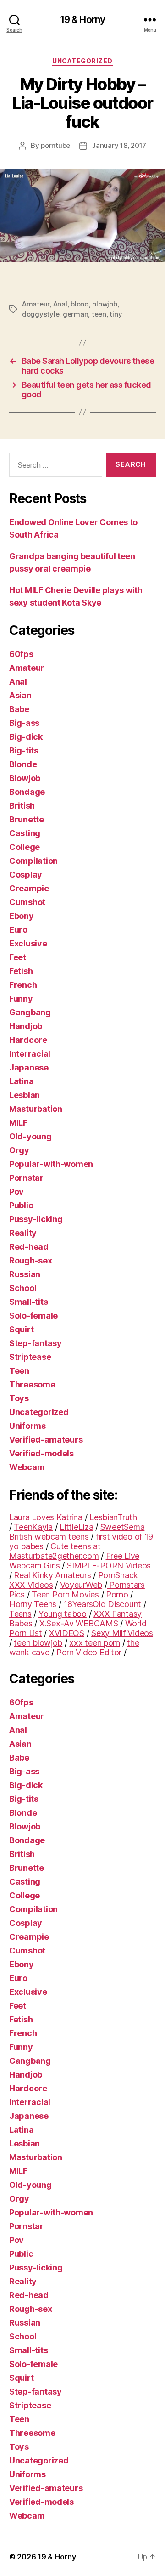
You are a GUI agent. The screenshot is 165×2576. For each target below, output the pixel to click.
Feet (18, 957)
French (23, 985)
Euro (18, 930)
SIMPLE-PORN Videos (109, 1565)
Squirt (21, 1329)
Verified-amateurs (46, 1440)
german (75, 314)
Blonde (23, 764)
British (22, 806)
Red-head (29, 1247)
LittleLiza (76, 1527)
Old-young (30, 1136)
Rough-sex (31, 1260)
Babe (19, 709)
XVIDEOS (67, 1633)
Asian (20, 695)
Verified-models (41, 1453)
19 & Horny (82, 20)
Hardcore (28, 1040)
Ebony (22, 916)
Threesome (32, 1384)
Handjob (26, 1026)
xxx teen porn (95, 1643)
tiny (116, 314)
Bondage (27, 792)
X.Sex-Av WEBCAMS (79, 1623)
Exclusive (28, 943)
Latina (21, 1081)
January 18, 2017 (119, 145)
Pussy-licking (36, 1219)
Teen (19, 1371)
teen (99, 314)
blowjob (104, 304)
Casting (25, 833)
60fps (21, 654)
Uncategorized (82, 61)
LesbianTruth (113, 1517)
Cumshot (27, 902)
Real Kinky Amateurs (52, 1575)
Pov (16, 1192)
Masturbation (36, 1109)
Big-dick (26, 737)
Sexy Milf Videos (122, 1633)
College (25, 847)
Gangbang (30, 1012)
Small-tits (28, 1302)
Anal (60, 304)
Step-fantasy (36, 1343)
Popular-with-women (51, 1164)
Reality (23, 1233)
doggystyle (41, 314)
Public (21, 1205)
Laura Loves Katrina (46, 1517)
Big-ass (24, 723)
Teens (20, 1614)
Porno (117, 1594)
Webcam (27, 1467)
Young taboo (63, 1614)
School (23, 1288)
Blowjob (25, 778)
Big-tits (24, 750)
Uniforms (27, 1426)
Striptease (30, 1357)
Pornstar (26, 1178)
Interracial (30, 1054)
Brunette (27, 819)
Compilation (33, 861)
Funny (21, 999)
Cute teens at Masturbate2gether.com (55, 1551)
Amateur (36, 304)
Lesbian (25, 1095)
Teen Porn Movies (65, 1594)
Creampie (29, 888)
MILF (18, 1123)
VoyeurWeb (81, 1585)
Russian (25, 1274)
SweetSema (123, 1527)
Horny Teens (33, 1604)
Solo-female (33, 1316)
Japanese (29, 1067)
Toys (19, 1398)
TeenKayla (33, 1527)
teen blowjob (38, 1643)
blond (80, 304)
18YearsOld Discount (102, 1604)
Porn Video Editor (89, 1652)
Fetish (21, 971)
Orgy (19, 1150)
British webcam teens (49, 1537)
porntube (55, 145)
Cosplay (26, 875)
